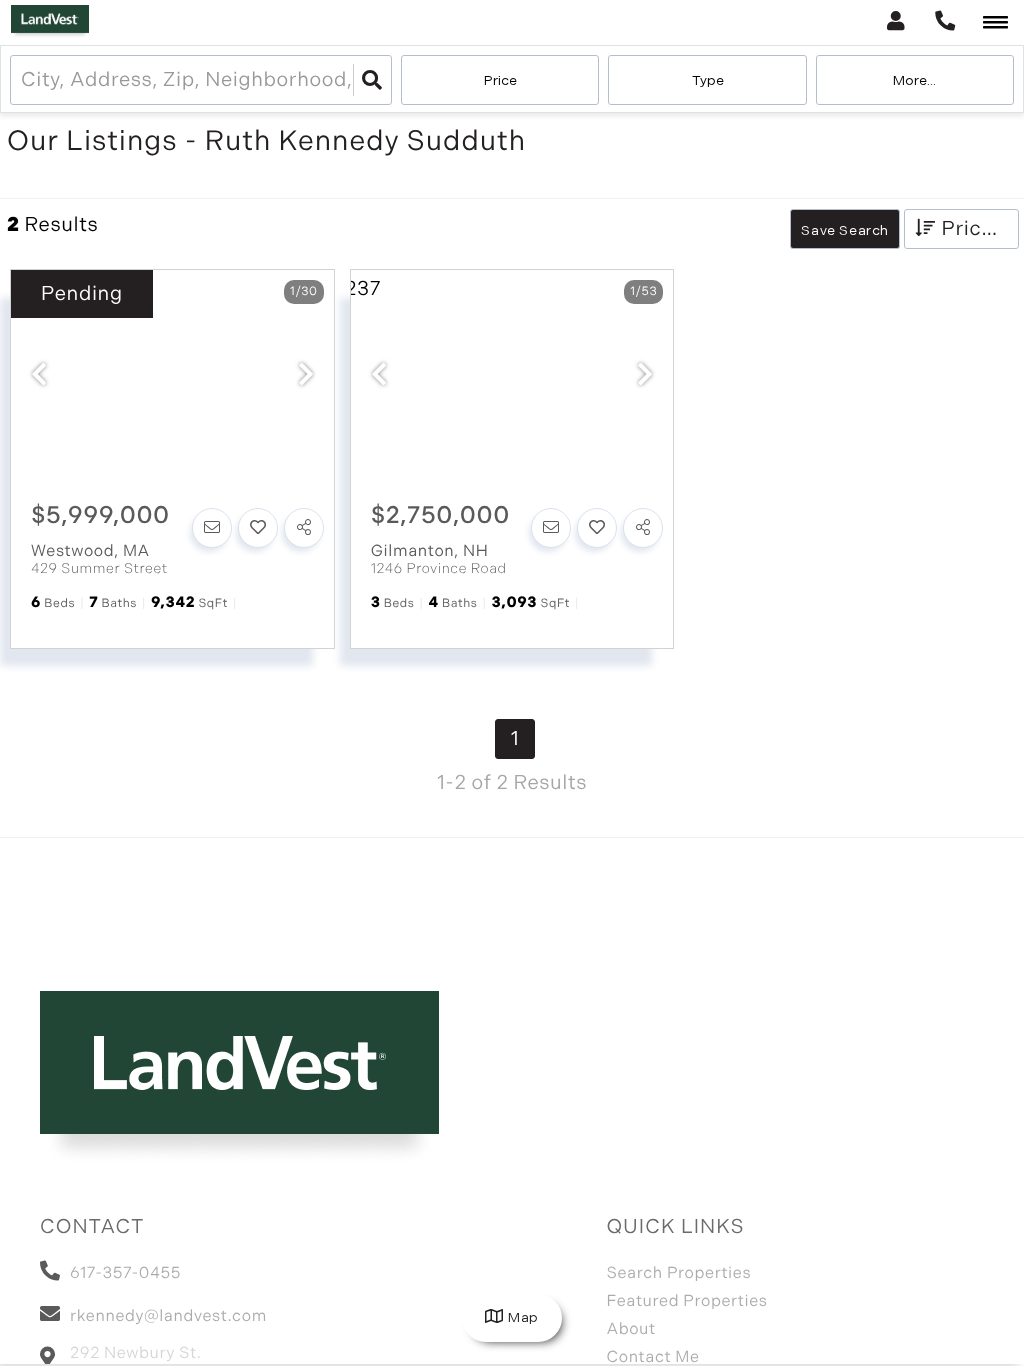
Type (708, 80)
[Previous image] (39, 377)
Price (500, 80)
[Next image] (306, 377)
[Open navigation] (995, 23)
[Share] (304, 528)
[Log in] (895, 22)
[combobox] (23, 80)
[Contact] (212, 528)
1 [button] (515, 739)
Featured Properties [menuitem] (686, 1301)
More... (914, 80)
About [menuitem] (630, 1329)
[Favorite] (258, 528)
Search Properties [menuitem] (678, 1273)
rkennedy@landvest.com (168, 1316)
